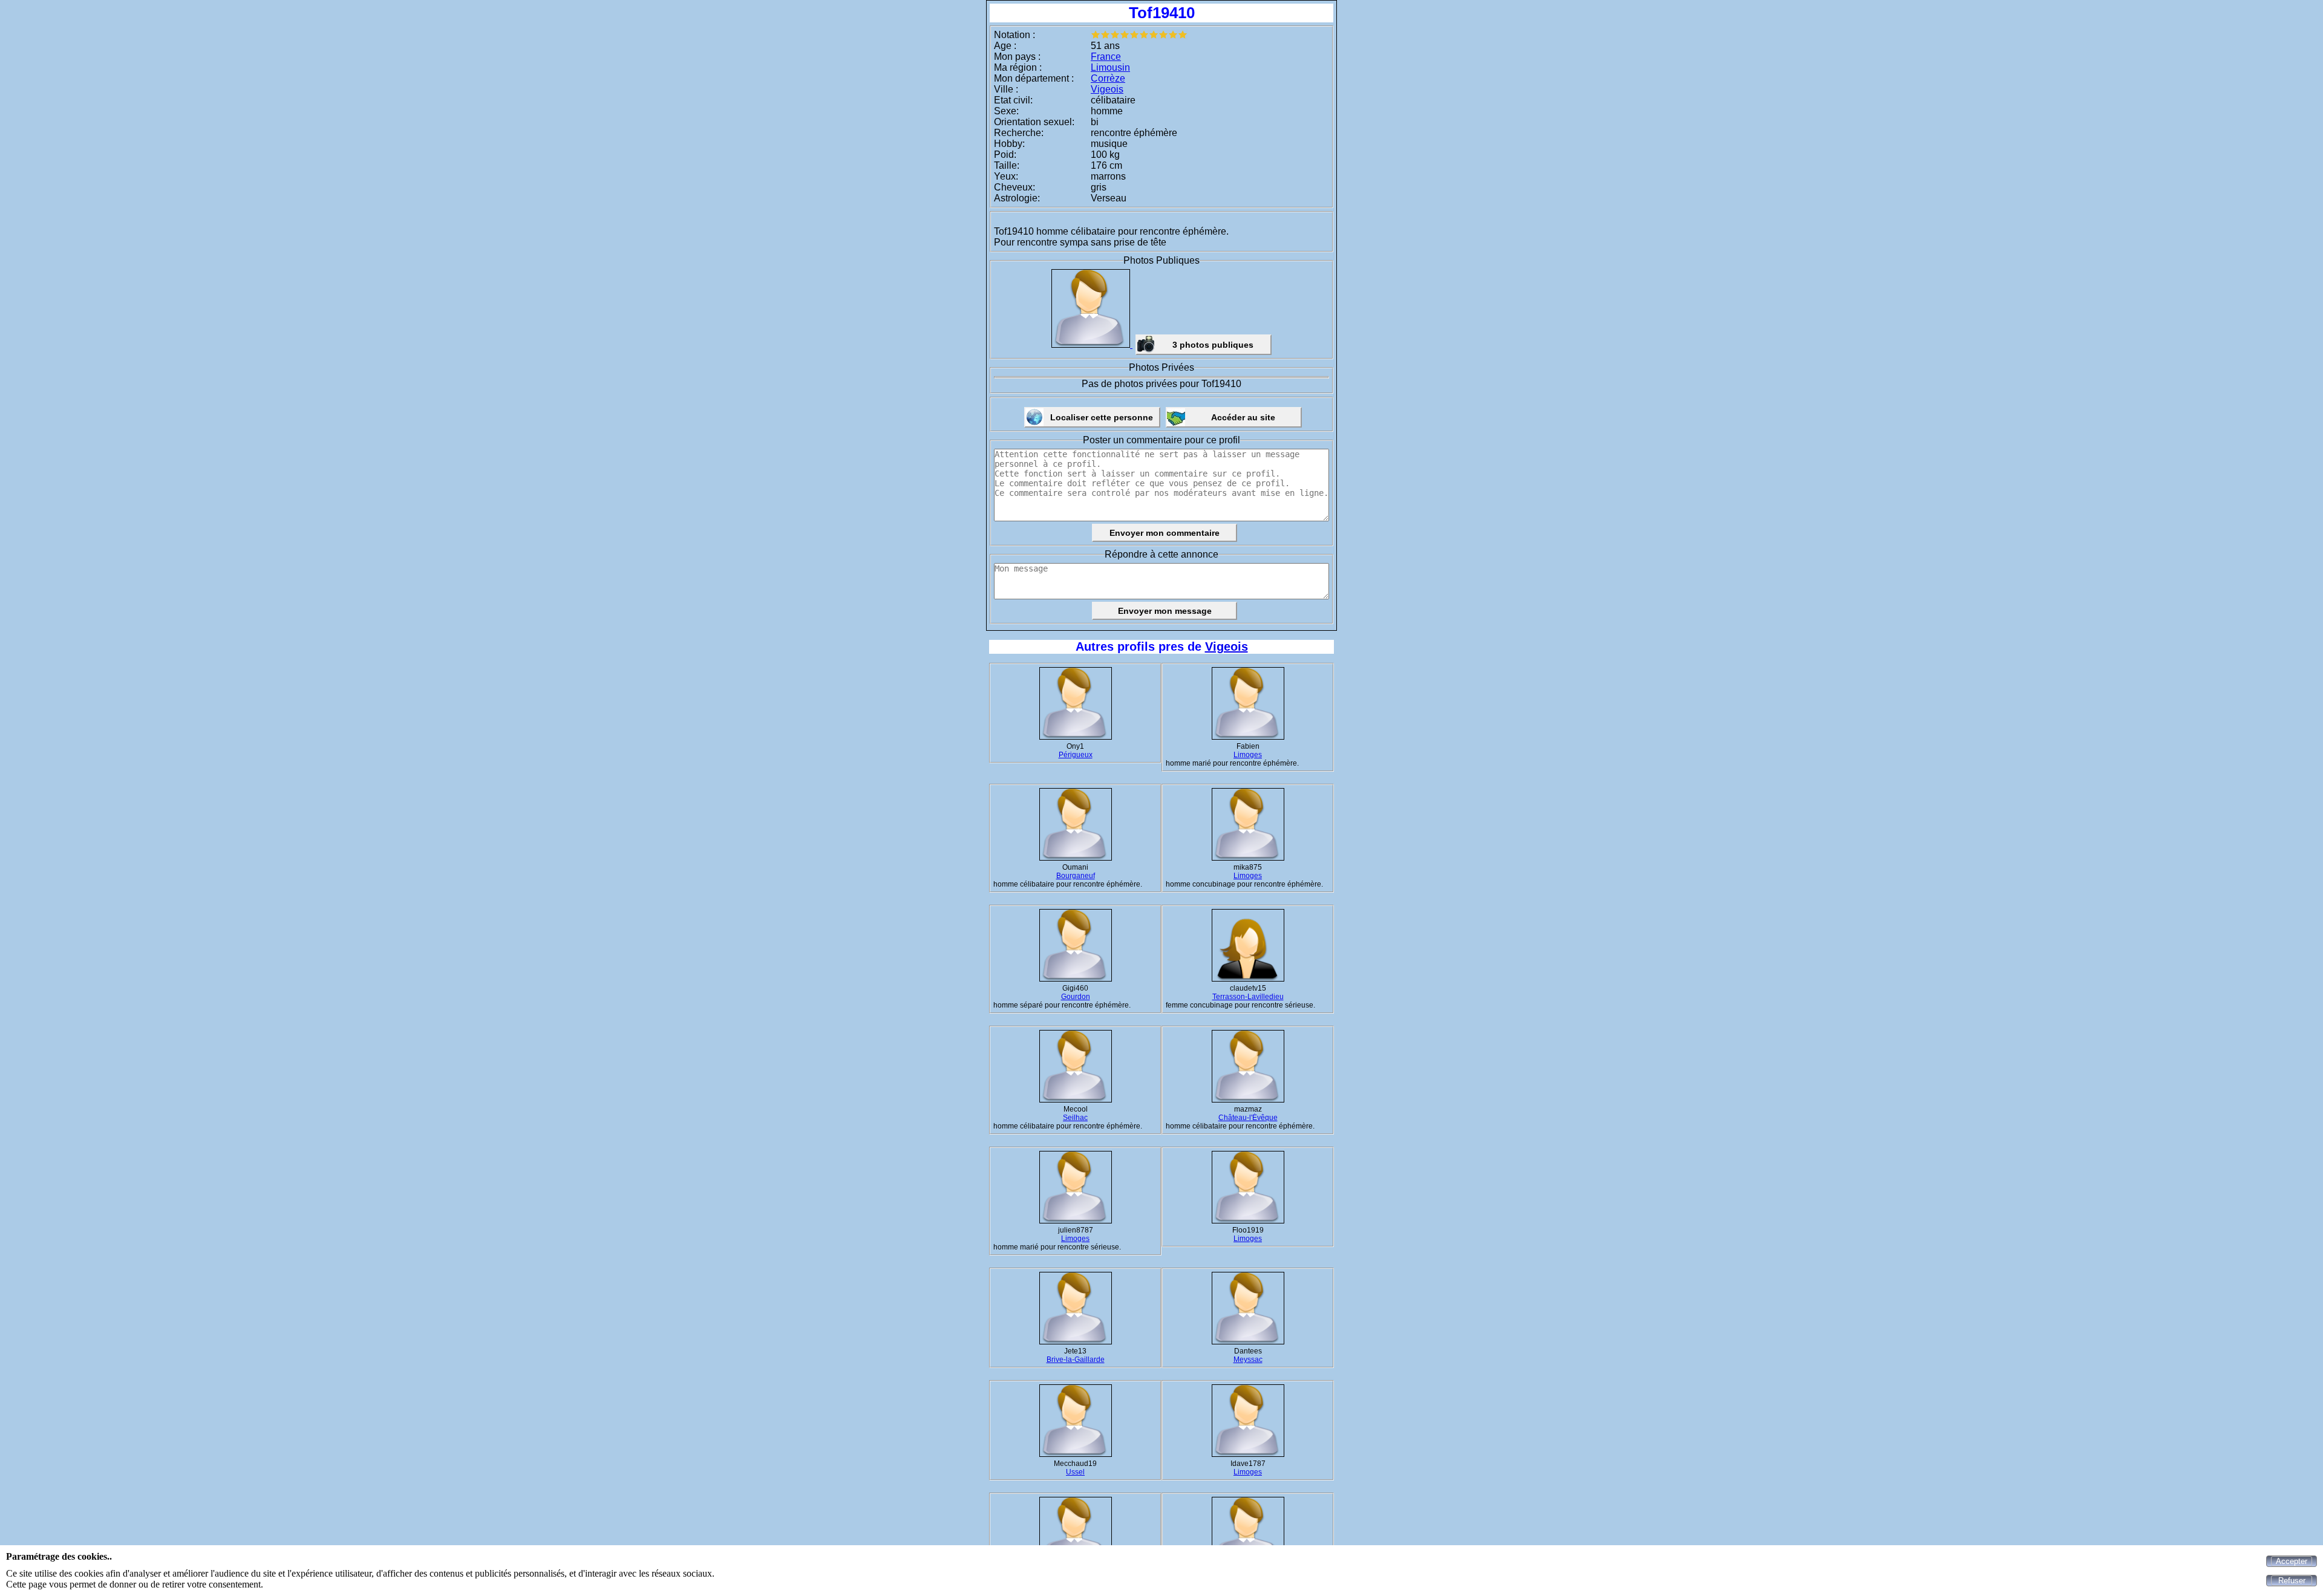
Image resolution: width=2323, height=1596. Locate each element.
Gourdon (1076, 997)
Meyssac (1248, 1360)
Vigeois (1107, 89)
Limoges (1248, 755)
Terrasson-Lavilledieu (1248, 997)
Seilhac (1075, 1118)
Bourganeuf (1076, 876)
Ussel (1075, 1472)
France (1106, 57)
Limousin (1110, 67)
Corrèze (1108, 78)
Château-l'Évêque (1248, 1118)
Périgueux (1076, 755)
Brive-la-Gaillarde (1076, 1360)
